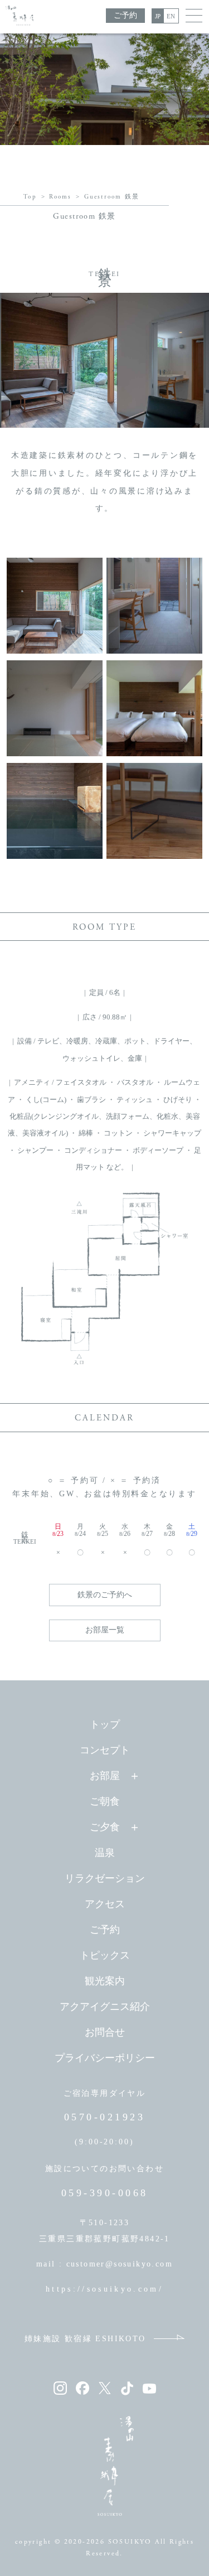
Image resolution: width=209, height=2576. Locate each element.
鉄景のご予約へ (105, 1595)
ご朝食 (105, 1801)
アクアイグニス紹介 (105, 2007)
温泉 (105, 1853)
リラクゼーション (105, 1878)
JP (158, 16)
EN (171, 16)
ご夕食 (105, 1827)
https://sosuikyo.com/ (104, 2289)
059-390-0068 (105, 2193)
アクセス (105, 1904)
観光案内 (105, 1981)
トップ (105, 1724)
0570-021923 (105, 2117)
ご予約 (125, 15)
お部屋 (105, 1776)
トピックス (105, 1955)
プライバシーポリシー (105, 2058)
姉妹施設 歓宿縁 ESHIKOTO (85, 2339)
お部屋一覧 (105, 1630)
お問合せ (105, 2032)
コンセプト (105, 1750)
